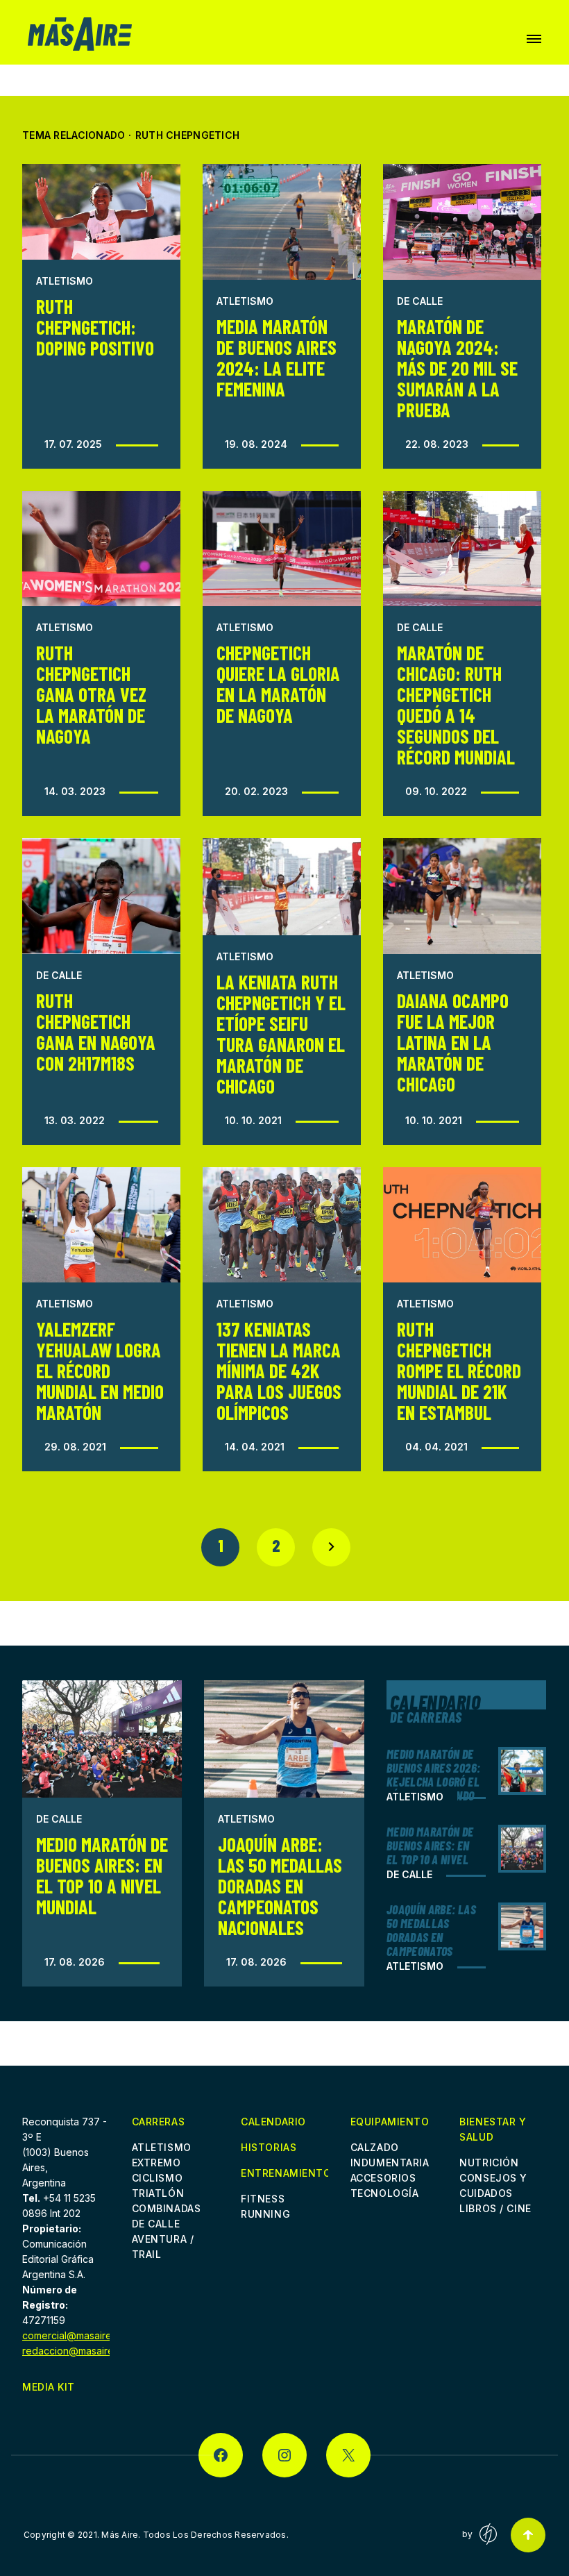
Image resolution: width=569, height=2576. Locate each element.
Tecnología (385, 2193)
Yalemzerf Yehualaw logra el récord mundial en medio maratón (100, 1371)
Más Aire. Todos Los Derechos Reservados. (195, 2535)
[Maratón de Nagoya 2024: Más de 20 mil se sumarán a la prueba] (462, 222)
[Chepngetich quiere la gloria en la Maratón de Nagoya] (282, 549)
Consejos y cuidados (493, 2185)
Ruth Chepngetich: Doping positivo (95, 327)
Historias (269, 2147)
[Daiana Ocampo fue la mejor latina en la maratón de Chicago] (462, 896)
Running (265, 2214)
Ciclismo (157, 2178)
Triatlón (158, 2193)
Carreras (158, 2122)
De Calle (420, 301)
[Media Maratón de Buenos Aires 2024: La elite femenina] (282, 222)
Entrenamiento (284, 2174)
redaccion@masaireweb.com (89, 2351)
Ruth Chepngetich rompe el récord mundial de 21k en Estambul (459, 1371)
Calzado (375, 2147)
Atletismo (65, 281)
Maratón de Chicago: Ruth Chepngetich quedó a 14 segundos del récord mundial (456, 705)
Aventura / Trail (163, 2247)
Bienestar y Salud (493, 2129)
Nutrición (489, 2163)
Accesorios (383, 2178)
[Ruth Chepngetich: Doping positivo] (101, 212)
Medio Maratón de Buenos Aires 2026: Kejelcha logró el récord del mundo (433, 1775)
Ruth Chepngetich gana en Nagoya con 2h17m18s (96, 1032)
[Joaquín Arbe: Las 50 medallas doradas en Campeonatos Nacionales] (284, 1739)
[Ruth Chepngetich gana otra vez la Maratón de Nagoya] (101, 549)
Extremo (156, 2163)
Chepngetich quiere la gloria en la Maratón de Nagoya (278, 684)
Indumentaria (390, 2163)
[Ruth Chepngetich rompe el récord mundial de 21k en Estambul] (462, 1225)
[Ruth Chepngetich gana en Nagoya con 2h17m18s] (101, 896)
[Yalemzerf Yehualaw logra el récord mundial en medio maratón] (101, 1225)
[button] (534, 39)
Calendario (273, 2122)
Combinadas (167, 2208)
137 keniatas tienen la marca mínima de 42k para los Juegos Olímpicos (279, 1371)
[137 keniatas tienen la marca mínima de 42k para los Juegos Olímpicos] (282, 1225)
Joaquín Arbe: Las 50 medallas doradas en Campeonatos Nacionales (280, 1886)
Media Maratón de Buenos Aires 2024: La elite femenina (277, 358)
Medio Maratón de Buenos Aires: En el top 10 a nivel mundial (102, 1875)
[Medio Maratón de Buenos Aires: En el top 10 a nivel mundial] (102, 1739)
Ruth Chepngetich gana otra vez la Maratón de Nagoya (91, 694)
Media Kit (49, 2387)
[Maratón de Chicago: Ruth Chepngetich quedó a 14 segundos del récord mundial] (462, 549)
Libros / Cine (495, 2208)
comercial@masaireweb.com (88, 2335)
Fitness (263, 2199)
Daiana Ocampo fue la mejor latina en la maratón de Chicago (453, 1042)
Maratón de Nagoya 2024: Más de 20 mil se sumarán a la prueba (457, 368)
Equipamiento (390, 2122)
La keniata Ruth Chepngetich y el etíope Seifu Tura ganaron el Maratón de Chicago (281, 1034)
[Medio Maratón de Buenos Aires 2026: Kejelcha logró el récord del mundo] (522, 1771)
